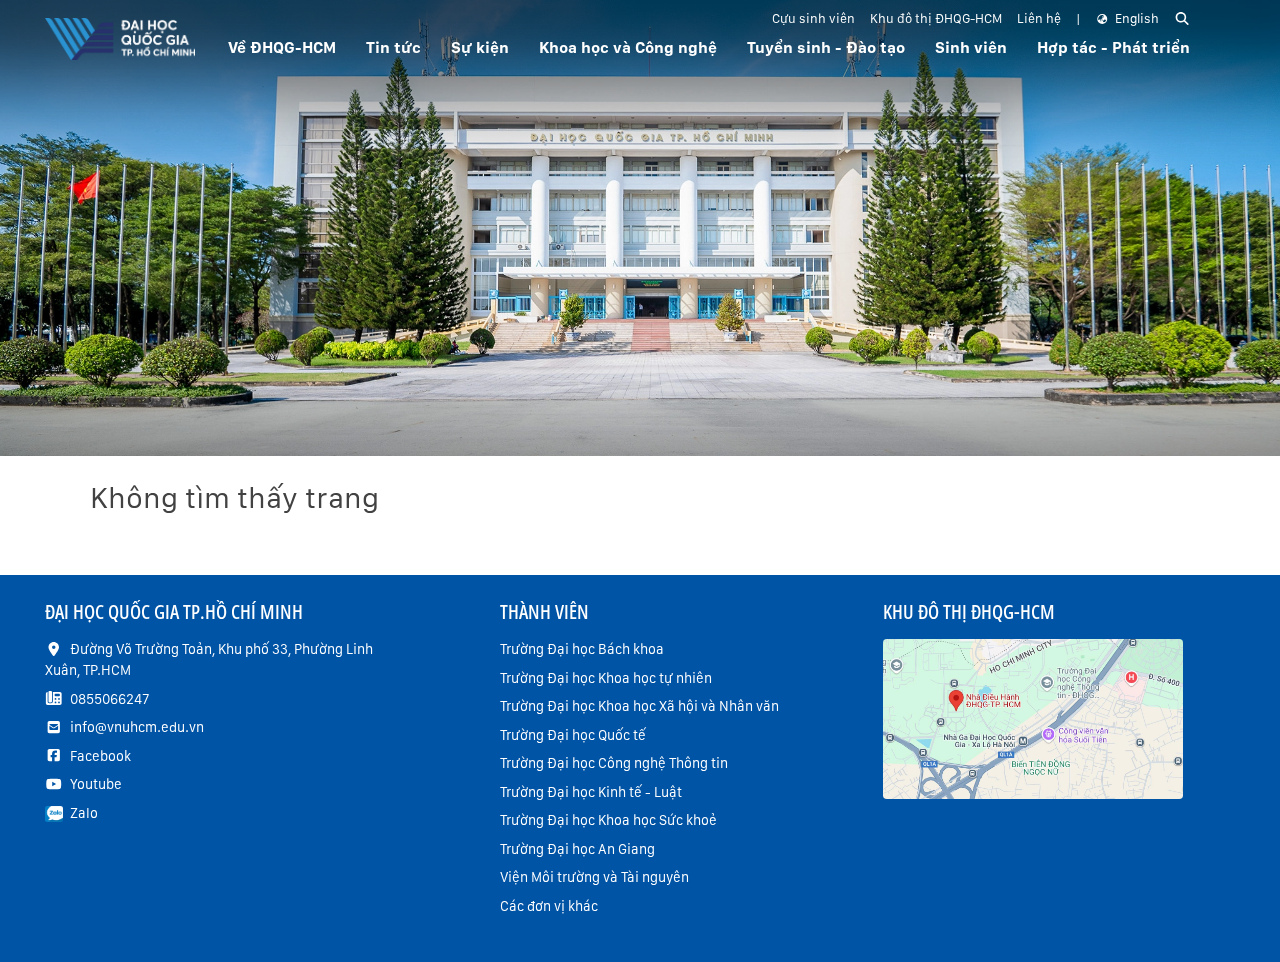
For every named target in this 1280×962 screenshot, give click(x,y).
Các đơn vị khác (549, 906)
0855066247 (109, 699)
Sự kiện (480, 47)
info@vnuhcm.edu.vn (137, 727)
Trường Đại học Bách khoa (582, 649)
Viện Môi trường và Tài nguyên (594, 877)
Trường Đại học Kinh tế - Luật (591, 792)
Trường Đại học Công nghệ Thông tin (614, 763)
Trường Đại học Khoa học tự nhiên (606, 678)
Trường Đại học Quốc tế (573, 735)
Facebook (100, 756)
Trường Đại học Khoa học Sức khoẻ (608, 820)
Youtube (96, 784)
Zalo (84, 813)
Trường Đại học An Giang (577, 849)
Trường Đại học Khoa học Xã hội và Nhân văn (639, 706)
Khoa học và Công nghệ (628, 47)
